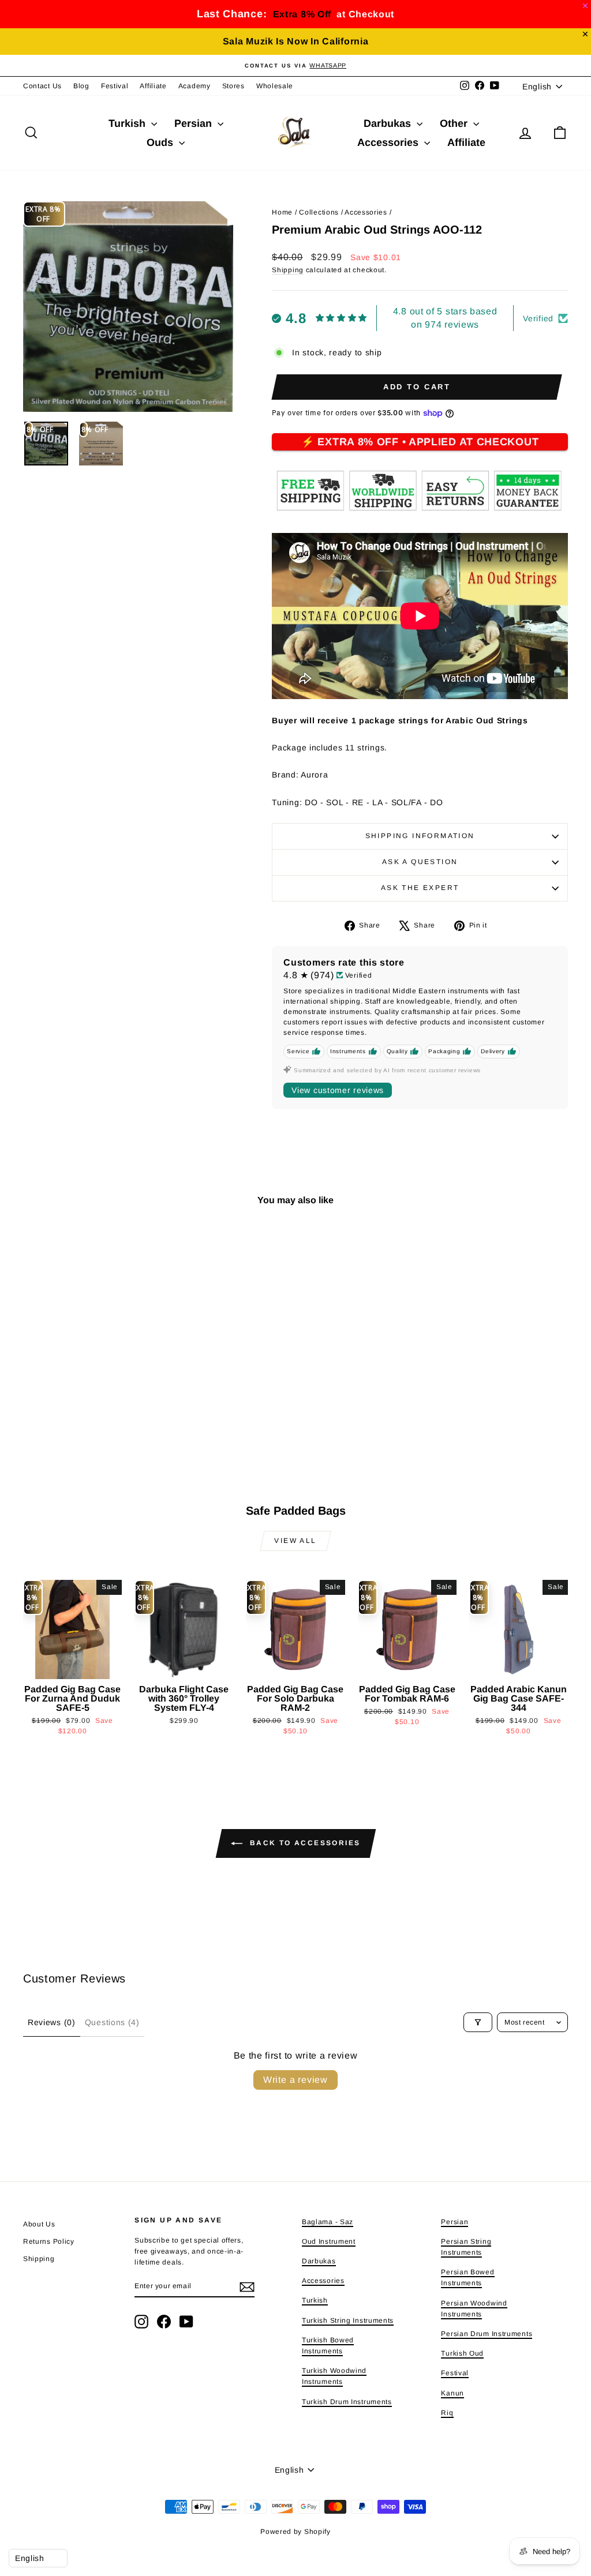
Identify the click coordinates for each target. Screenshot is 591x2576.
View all (295, 1541)
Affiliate (153, 86)
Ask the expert (420, 888)
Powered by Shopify (295, 2532)
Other (455, 123)
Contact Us (42, 86)
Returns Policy (49, 2241)
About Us (39, 2224)
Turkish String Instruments (348, 2320)
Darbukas (389, 123)
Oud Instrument (329, 2241)
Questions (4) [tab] (112, 2022)
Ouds (161, 142)
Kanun (452, 2393)
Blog (81, 86)
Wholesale (275, 86)
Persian (194, 123)
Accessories (389, 142)
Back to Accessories (304, 1843)
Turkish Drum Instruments (347, 2402)
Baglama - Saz (328, 2222)
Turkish (128, 123)
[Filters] (478, 2022)
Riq (447, 2413)
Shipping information (420, 836)
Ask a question (420, 862)
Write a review (295, 2080)
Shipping (288, 270)
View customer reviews (338, 1090)
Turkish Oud (462, 2353)
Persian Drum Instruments (487, 2334)
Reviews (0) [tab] (52, 2022)
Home (282, 212)
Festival (115, 86)
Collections (319, 212)
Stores (233, 86)
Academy (194, 86)
